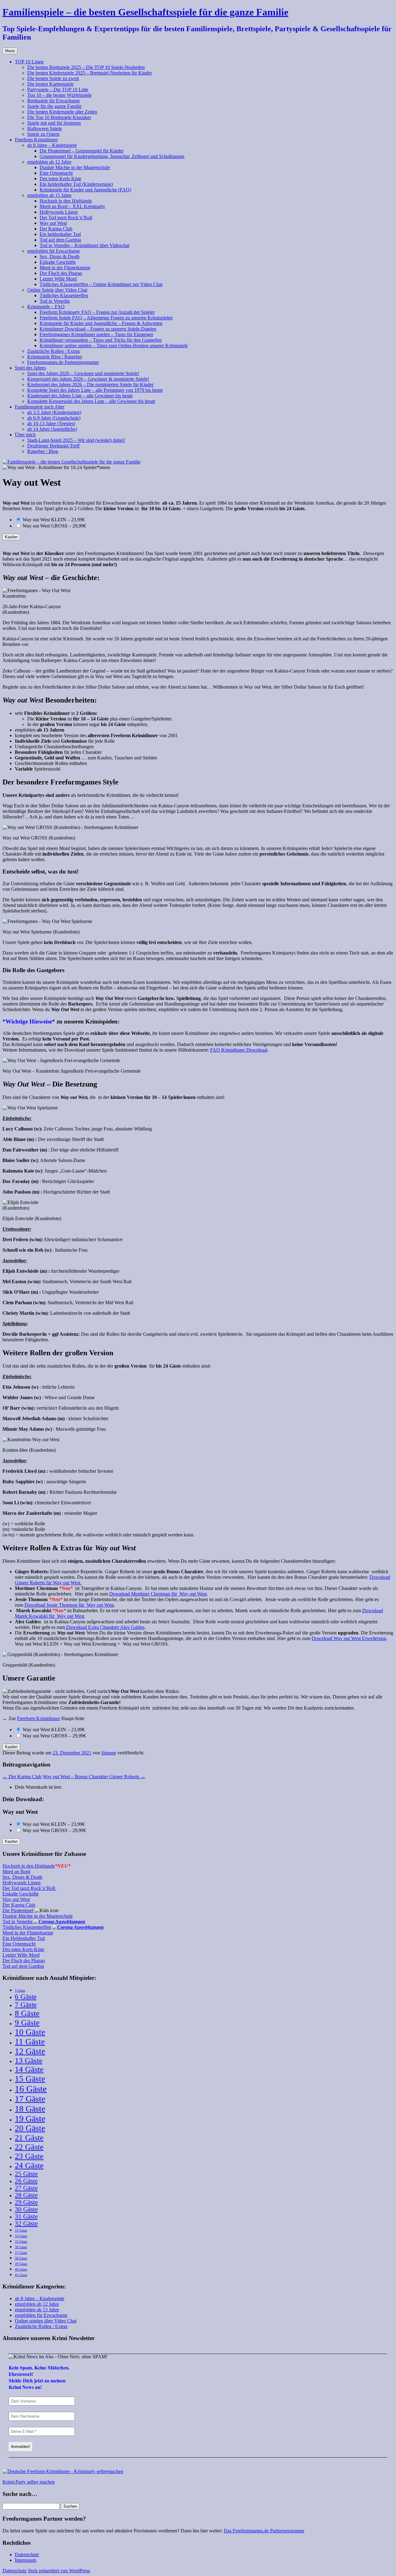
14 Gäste (29, 2069)
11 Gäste (30, 2042)
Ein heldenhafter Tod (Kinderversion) (76, 184)
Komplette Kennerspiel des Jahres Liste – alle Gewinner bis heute (91, 401)
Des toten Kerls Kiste (60, 179)
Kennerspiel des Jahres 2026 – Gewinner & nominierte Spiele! (88, 379)
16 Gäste (31, 2089)
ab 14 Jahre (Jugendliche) (52, 429)
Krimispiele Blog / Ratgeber (55, 357)
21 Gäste (29, 2138)
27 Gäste (26, 2188)
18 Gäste (30, 2109)
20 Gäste (30, 2128)
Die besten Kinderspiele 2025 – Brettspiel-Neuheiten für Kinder (90, 73)
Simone (109, 1753)
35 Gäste (21, 2242)
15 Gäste (30, 2079)
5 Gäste (20, 1991)
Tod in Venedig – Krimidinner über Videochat (84, 245)
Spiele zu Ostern (43, 134)
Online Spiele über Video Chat (57, 290)
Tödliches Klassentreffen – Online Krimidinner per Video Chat (101, 284)
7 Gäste (26, 2005)
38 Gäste (21, 2258)
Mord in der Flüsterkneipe (65, 268)
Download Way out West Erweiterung (349, 1638)
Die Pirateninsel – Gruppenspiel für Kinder (82, 151)
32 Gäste (26, 2224)
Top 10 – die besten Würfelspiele (59, 95)
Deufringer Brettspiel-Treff (53, 446)
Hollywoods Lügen (59, 212)
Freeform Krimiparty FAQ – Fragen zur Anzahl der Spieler (97, 312)
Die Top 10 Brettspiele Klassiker (59, 117)
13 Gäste (29, 2060)
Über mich (25, 435)
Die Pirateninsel (18, 1910)
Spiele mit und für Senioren (54, 123)
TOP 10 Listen (29, 62)
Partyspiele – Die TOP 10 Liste (58, 90)
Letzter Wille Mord (58, 279)
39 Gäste (21, 2264)
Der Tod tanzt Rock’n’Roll (66, 218)
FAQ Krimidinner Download (239, 1050)
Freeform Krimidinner (36, 140)
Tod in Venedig (55, 301)
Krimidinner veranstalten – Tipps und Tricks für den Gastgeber (101, 340)
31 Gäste (26, 2216)
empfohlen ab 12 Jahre (49, 162)
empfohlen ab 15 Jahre (49, 195)
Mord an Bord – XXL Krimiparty (72, 206)
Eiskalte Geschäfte (58, 262)
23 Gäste (29, 2156)
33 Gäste (21, 2230)
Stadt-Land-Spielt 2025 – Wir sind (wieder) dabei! (76, 440)
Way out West (53, 223)
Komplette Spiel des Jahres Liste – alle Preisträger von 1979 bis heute (95, 390)
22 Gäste (29, 2147)
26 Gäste (26, 2181)
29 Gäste (26, 2202)
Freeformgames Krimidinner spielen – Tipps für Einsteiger (96, 334)
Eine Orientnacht (56, 173)
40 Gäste (21, 2269)
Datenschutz (27, 2555)
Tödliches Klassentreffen (64, 295)
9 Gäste (27, 2023)
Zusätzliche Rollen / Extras (54, 351)
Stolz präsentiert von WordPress (59, 2571)
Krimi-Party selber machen (29, 2482)
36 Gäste (21, 2247)
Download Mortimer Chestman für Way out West (158, 1594)
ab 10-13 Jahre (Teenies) (51, 423)
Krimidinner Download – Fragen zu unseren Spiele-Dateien (98, 329)
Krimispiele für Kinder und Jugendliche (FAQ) (85, 190)
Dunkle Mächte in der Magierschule (75, 167)
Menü (10, 51)
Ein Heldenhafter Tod (24, 1938)
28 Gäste (26, 2195)
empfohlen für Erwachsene (54, 251)
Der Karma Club (56, 229)
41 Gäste (21, 2275)
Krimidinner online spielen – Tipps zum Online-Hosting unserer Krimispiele (114, 346)
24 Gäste (29, 2166)
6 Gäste (26, 1997)
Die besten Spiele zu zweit (53, 78)
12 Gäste (30, 2051)
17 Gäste (30, 2099)
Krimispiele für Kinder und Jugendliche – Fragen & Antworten (101, 323)
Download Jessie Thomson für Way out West (69, 1605)
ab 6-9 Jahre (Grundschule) (54, 418)
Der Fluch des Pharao (61, 273)
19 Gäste (30, 2119)
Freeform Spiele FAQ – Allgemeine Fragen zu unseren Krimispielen (106, 318)
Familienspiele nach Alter (40, 407)
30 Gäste (26, 2209)
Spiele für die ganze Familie (54, 106)
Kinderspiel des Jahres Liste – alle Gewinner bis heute (80, 396)
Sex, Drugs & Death (60, 256)
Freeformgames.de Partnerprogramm (63, 362)
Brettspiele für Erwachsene (54, 101)
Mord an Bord (16, 1871)
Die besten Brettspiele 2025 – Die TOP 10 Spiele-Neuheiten (86, 67)
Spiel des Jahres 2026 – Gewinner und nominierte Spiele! (83, 373)
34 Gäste (21, 2236)
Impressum (26, 2560)
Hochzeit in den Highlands (66, 201)
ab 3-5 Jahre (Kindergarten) (54, 412)
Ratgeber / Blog (43, 451)
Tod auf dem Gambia (60, 240)
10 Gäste (30, 2032)
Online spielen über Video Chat (46, 2321)
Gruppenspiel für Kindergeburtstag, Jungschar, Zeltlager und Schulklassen (112, 156)
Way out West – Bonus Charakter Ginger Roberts (94, 1777)
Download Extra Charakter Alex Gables (105, 1627)
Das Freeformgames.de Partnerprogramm (264, 2531)
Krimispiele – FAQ (46, 307)
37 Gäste (21, 2253)
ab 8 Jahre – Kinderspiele (52, 145)
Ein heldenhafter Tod (60, 234)
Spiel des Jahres (30, 368)
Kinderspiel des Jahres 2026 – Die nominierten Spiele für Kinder (90, 384)
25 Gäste (26, 2174)
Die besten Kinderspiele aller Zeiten (62, 112)
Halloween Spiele (45, 128)
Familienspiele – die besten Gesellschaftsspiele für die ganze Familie (145, 12)
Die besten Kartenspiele (50, 84)
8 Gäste (27, 2013)
